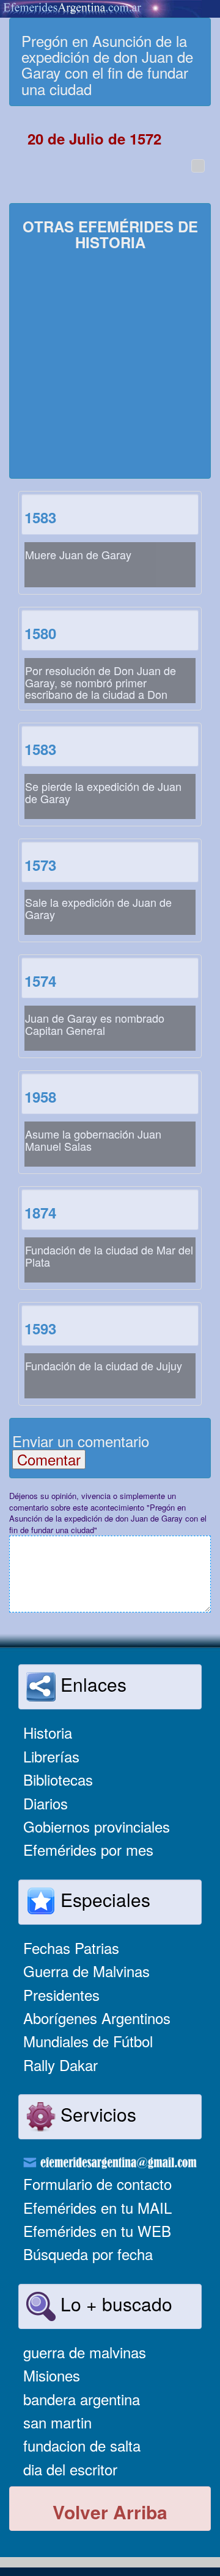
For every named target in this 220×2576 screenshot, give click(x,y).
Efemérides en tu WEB (97, 2231)
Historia (48, 1732)
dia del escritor (70, 2469)
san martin (57, 2422)
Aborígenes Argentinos (97, 2018)
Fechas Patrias (71, 1948)
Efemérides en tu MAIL (97, 2207)
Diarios (46, 1803)
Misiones (52, 2375)
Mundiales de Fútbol (88, 2041)
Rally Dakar (61, 2065)
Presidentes (61, 1995)
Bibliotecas (58, 1779)
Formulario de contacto (97, 2184)
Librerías (51, 1756)
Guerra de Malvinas (86, 1971)
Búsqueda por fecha (88, 2254)
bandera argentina (82, 2399)
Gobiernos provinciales (97, 1826)
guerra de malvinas (85, 2352)
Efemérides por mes (88, 1849)
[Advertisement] (110, 366)
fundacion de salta (82, 2445)
